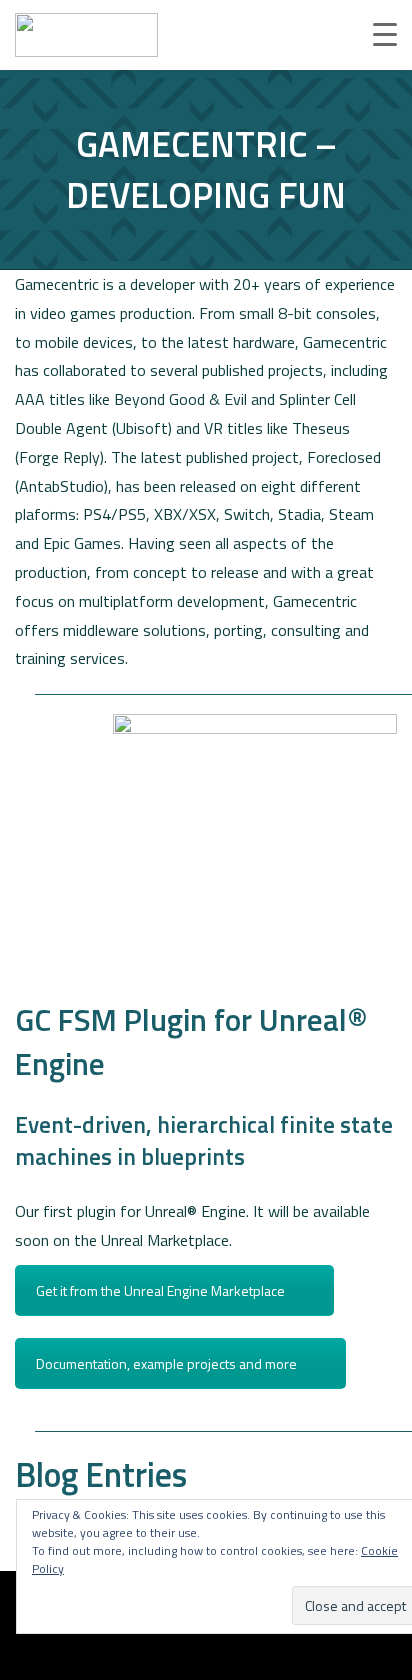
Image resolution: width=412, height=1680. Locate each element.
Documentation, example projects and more (166, 1363)
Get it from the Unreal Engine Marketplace (160, 1290)
